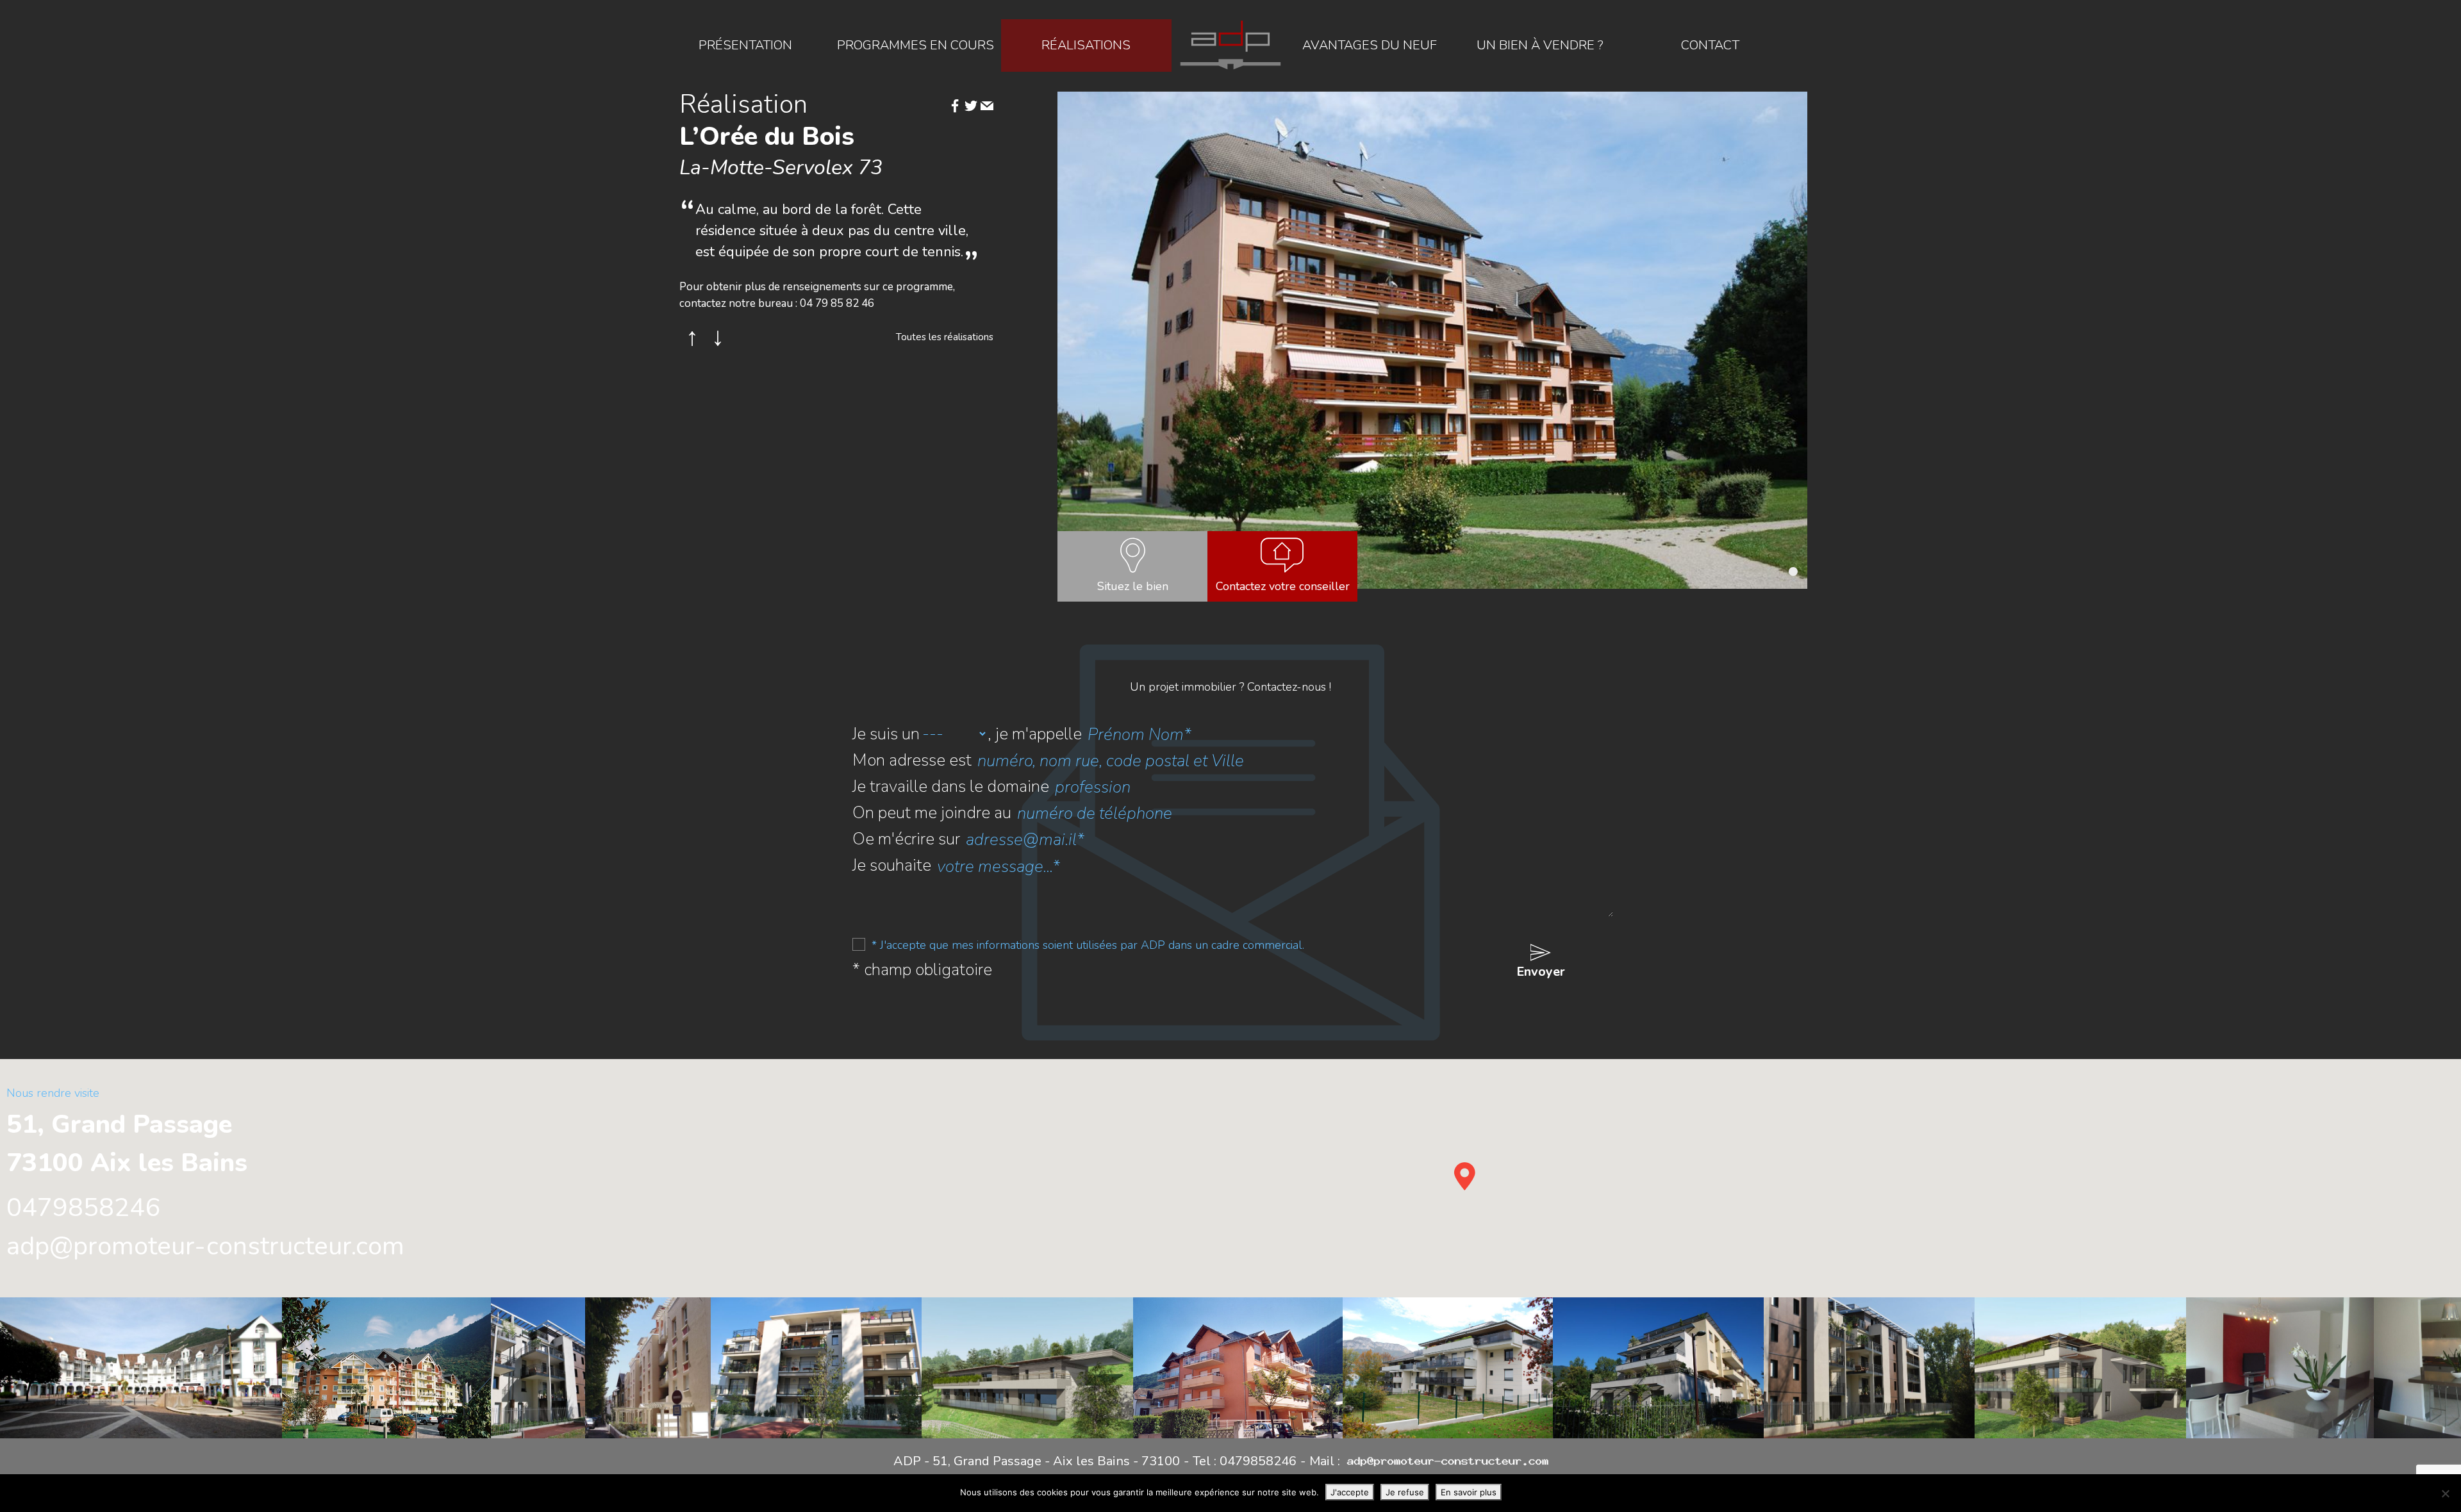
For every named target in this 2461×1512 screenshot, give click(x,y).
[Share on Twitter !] (971, 107)
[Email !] (987, 107)
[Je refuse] (2445, 1493)
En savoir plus (1469, 1492)
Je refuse (1405, 1492)
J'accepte (1350, 1492)
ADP (1230, 45)
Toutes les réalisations (945, 337)
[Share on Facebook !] (955, 107)
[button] (1793, 571)
